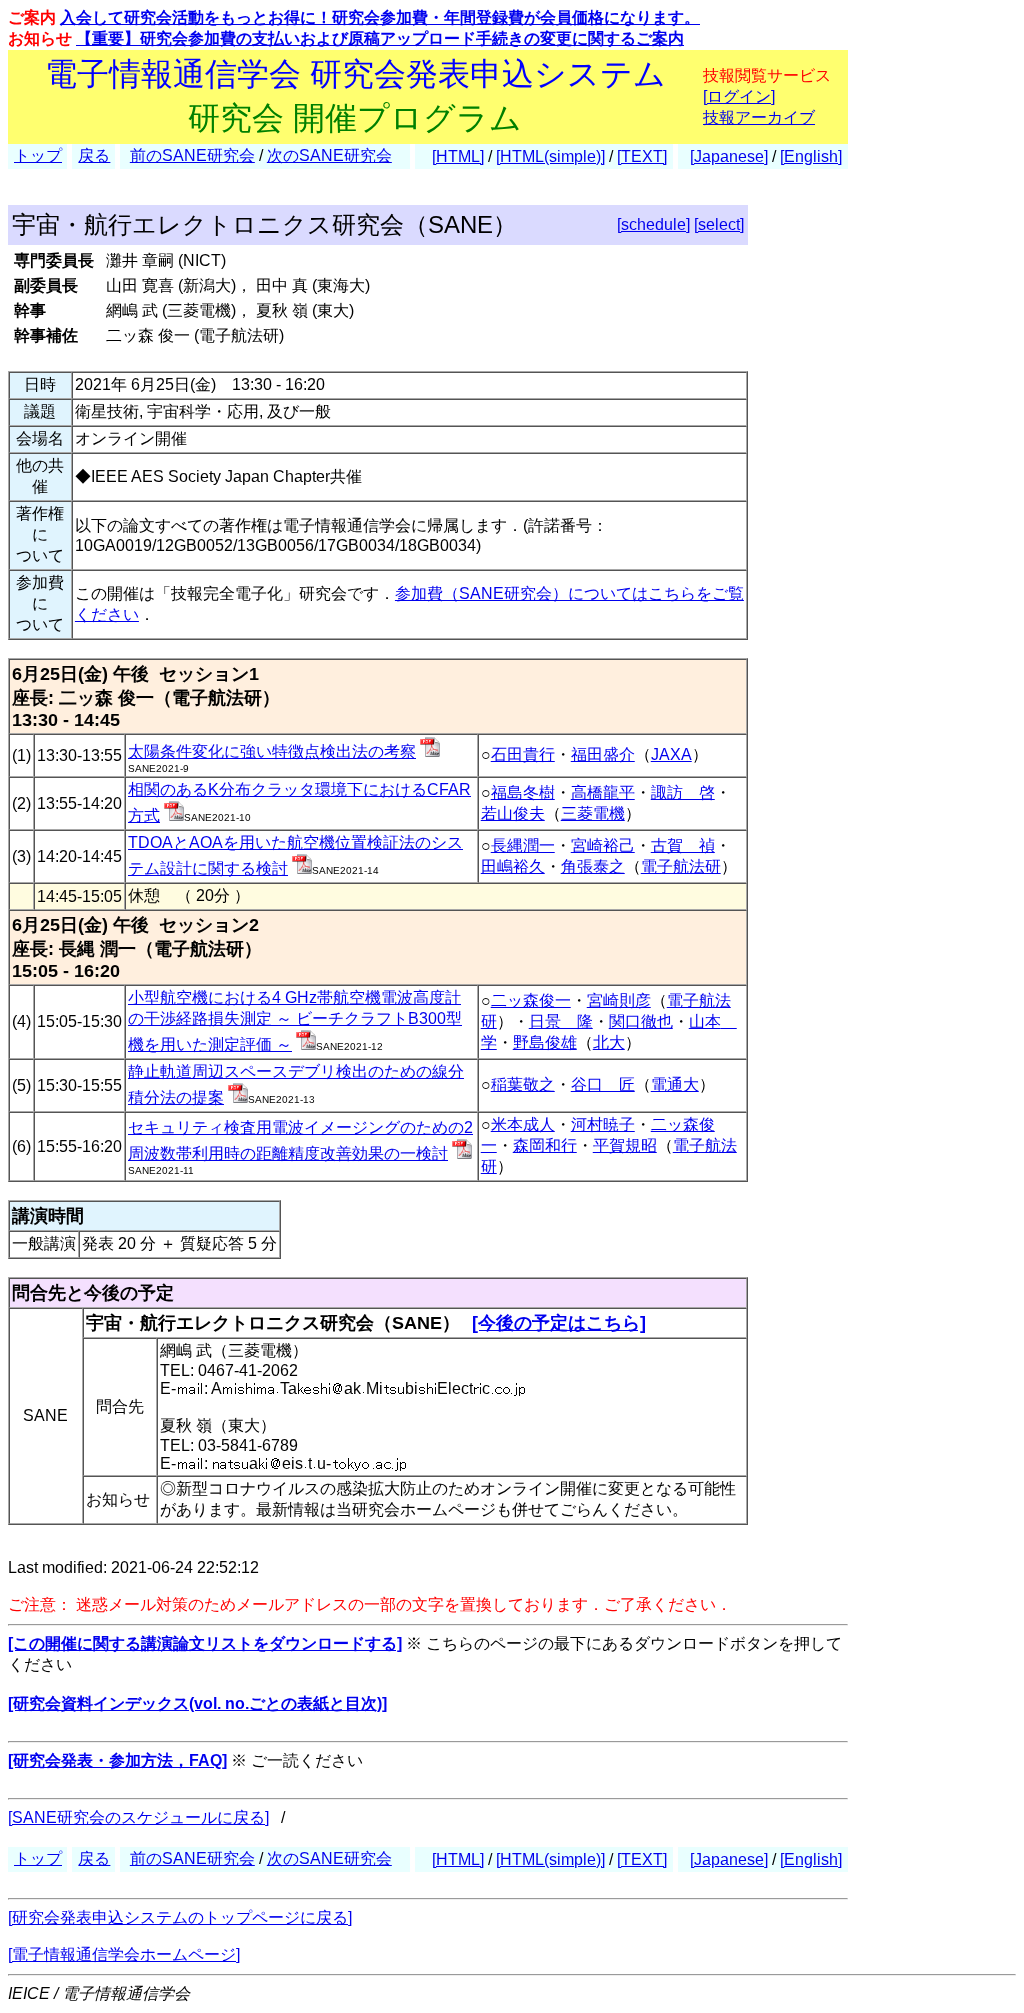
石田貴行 (523, 754)
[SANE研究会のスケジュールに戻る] (138, 1817)
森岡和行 (545, 1145)
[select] (719, 224)
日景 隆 (561, 1021)
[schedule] (653, 224)
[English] (811, 156)
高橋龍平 (603, 792)
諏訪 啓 (683, 792)
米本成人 (523, 1124)
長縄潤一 (523, 845)
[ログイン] (739, 96)
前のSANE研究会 (192, 155)
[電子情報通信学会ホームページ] (124, 1954)
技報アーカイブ (759, 117)
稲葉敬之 (523, 1084)
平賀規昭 (625, 1145)
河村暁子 (603, 1124)
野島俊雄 (545, 1042)
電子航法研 (681, 866)
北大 (609, 1042)
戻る (94, 155)
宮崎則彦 (619, 1000)
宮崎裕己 (603, 845)
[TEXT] (642, 156)
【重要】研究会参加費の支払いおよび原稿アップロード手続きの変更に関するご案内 (380, 38)
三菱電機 (593, 813)
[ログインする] (430, 751)
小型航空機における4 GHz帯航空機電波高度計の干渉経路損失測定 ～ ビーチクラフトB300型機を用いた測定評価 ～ (295, 1021)
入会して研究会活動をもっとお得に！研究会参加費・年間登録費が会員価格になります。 (380, 17)
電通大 (675, 1084)
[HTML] (458, 156)
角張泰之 (593, 866)
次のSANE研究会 (329, 155)
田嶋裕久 (513, 866)
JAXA (671, 754)
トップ (38, 155)
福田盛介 (603, 754)
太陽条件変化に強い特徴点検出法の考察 (272, 751)
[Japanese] (729, 156)
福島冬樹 (523, 792)
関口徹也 (641, 1021)
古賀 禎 (683, 845)
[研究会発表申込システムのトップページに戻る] (180, 1917)
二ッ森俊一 (531, 1000)
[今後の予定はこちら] (559, 1323)
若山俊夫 (513, 813)
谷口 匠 (603, 1084)
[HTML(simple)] (550, 156)
